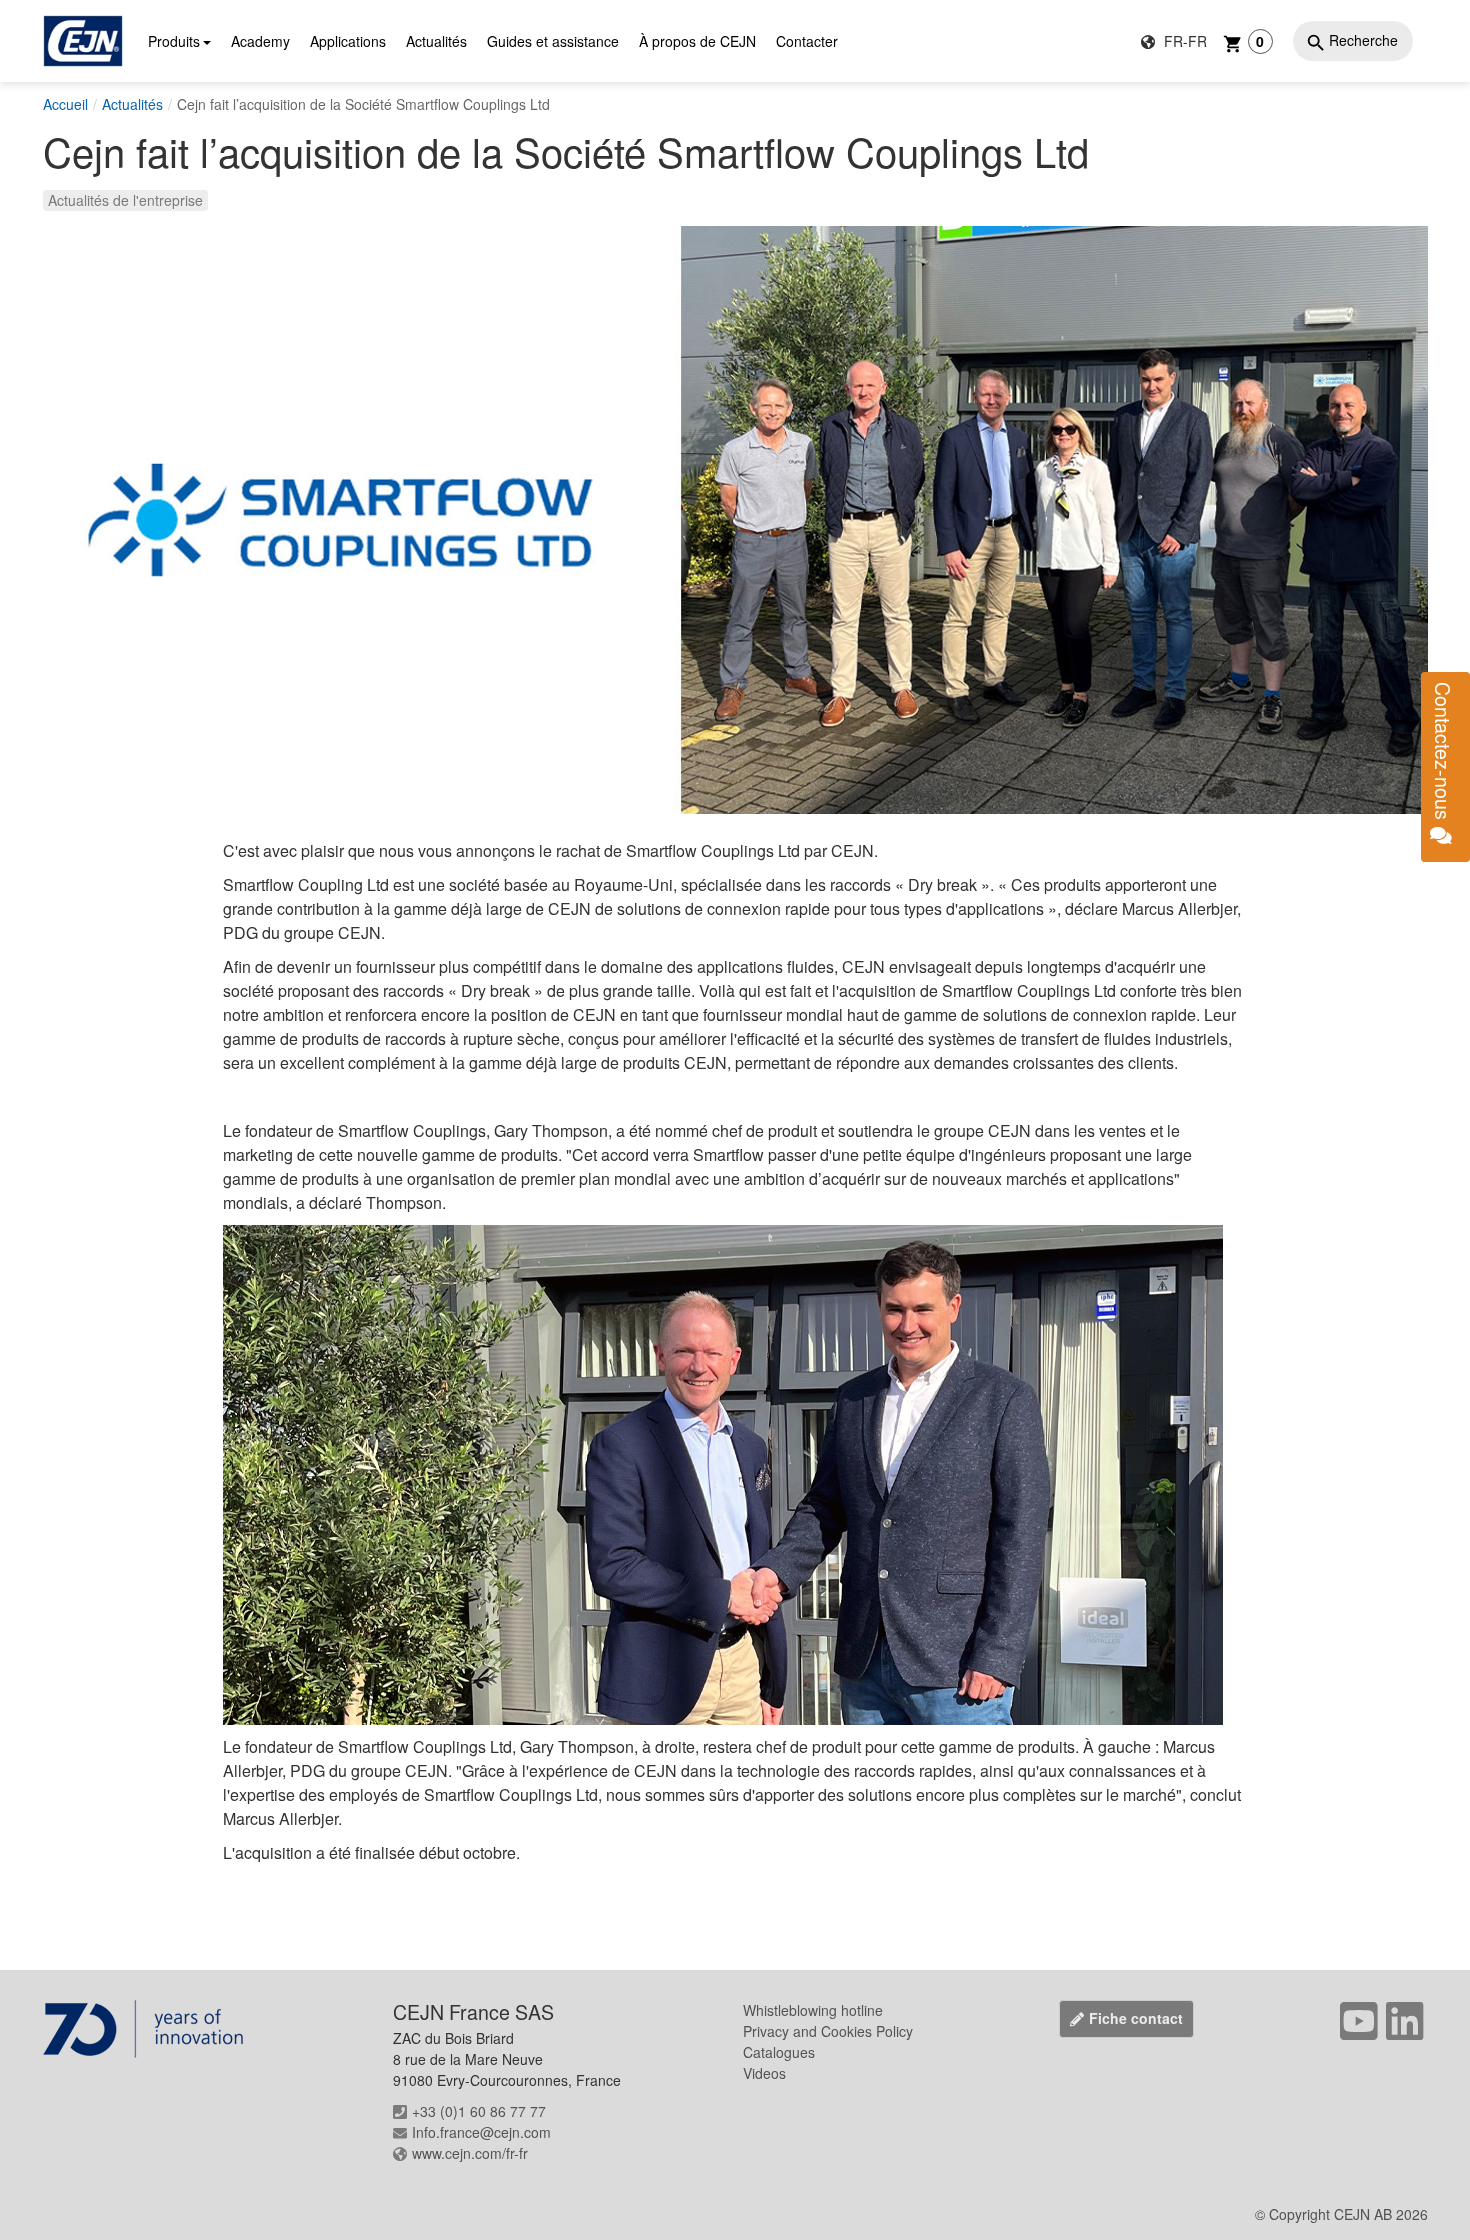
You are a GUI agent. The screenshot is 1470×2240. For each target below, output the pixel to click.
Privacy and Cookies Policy (828, 2031)
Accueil (65, 104)
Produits (174, 41)
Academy (260, 41)
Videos (764, 2073)
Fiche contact (1136, 2018)
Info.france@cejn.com (481, 2132)
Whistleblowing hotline (813, 2010)
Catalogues (779, 2052)
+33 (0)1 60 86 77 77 (479, 2111)
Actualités (436, 41)
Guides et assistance (553, 41)
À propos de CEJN (697, 41)
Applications (348, 41)
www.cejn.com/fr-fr (470, 2153)
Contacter (807, 41)
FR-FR (1183, 41)
